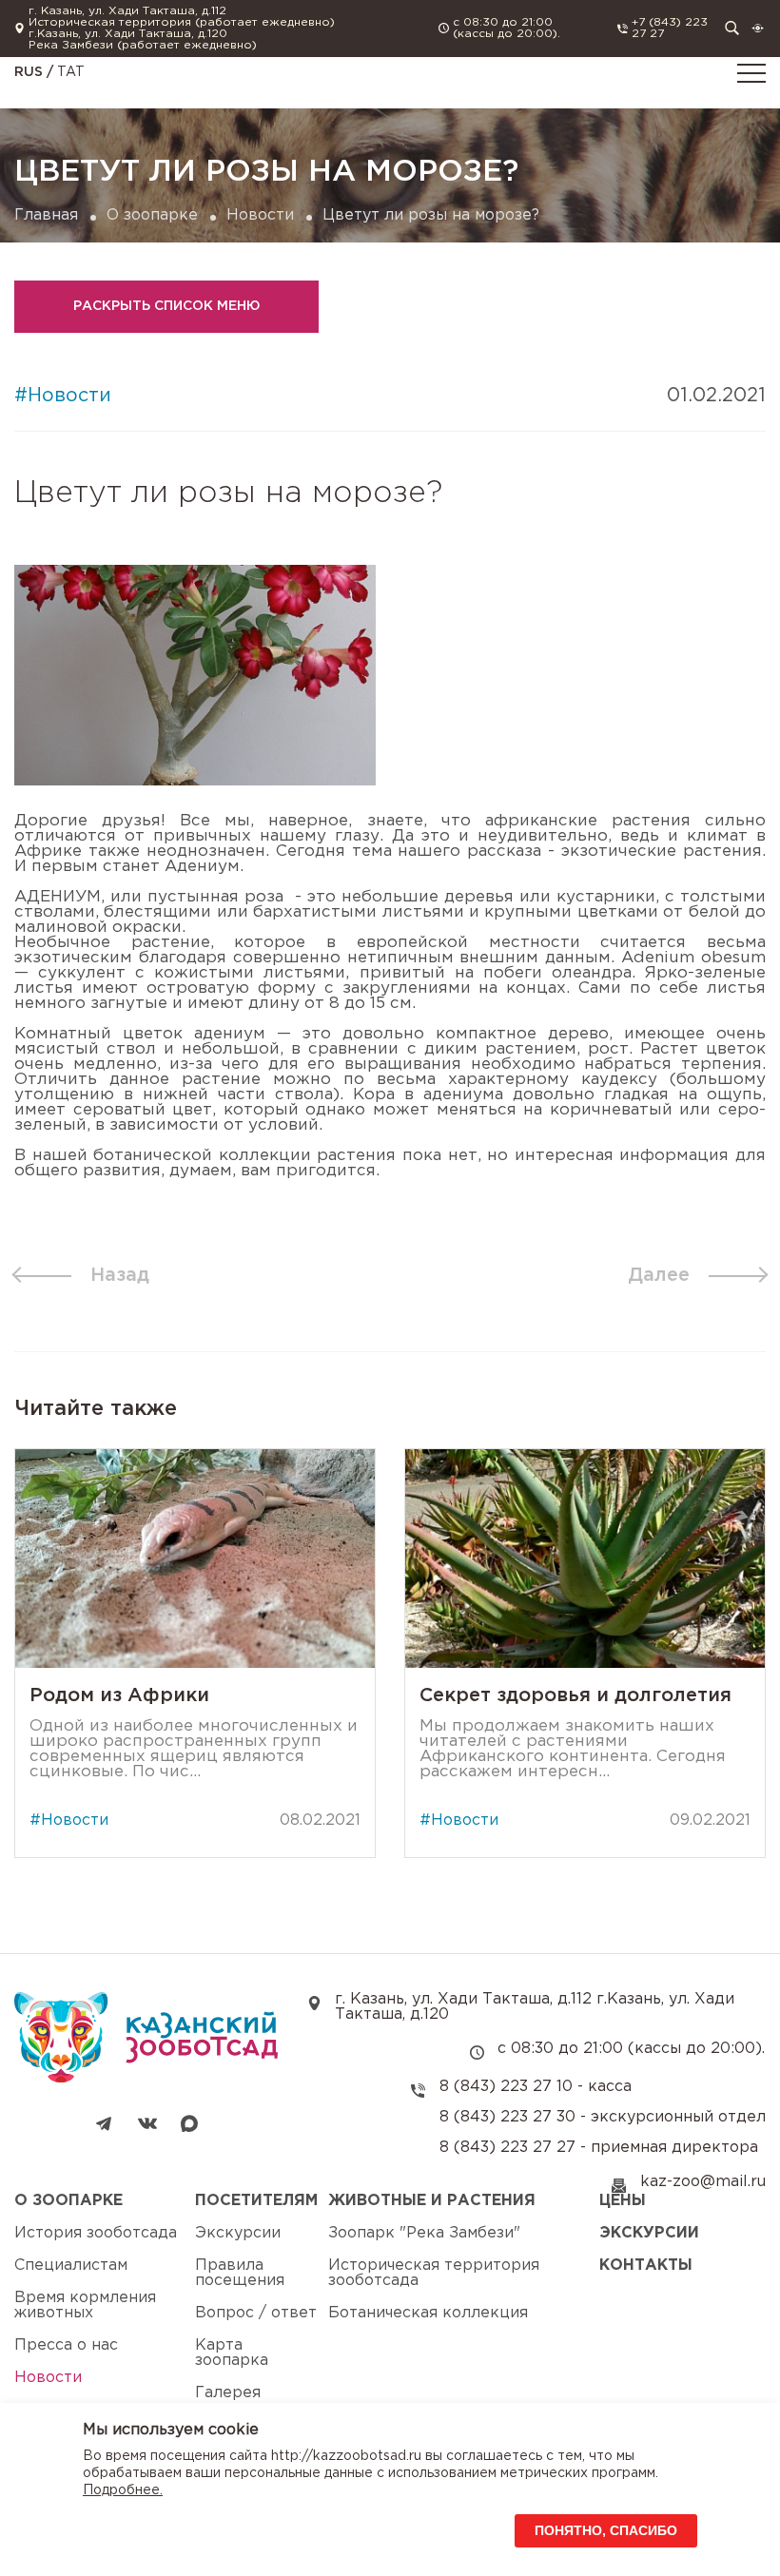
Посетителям (256, 2201)
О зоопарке (152, 215)
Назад (120, 1275)
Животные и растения (432, 2201)
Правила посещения (240, 2273)
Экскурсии (238, 2233)
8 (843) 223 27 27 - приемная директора (599, 2148)
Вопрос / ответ (256, 2313)
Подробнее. (123, 2490)
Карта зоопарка (232, 2353)
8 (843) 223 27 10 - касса (536, 2087)
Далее (659, 1275)
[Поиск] (732, 28)
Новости (260, 215)
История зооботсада (96, 2233)
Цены (623, 2201)
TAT (71, 72)
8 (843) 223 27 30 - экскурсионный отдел (603, 2117)
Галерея (228, 2393)
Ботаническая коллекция (428, 2313)
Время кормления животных (85, 2305)
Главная (46, 215)
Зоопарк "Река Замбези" (424, 2233)
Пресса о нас (66, 2345)
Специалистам (71, 2266)
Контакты (646, 2266)
